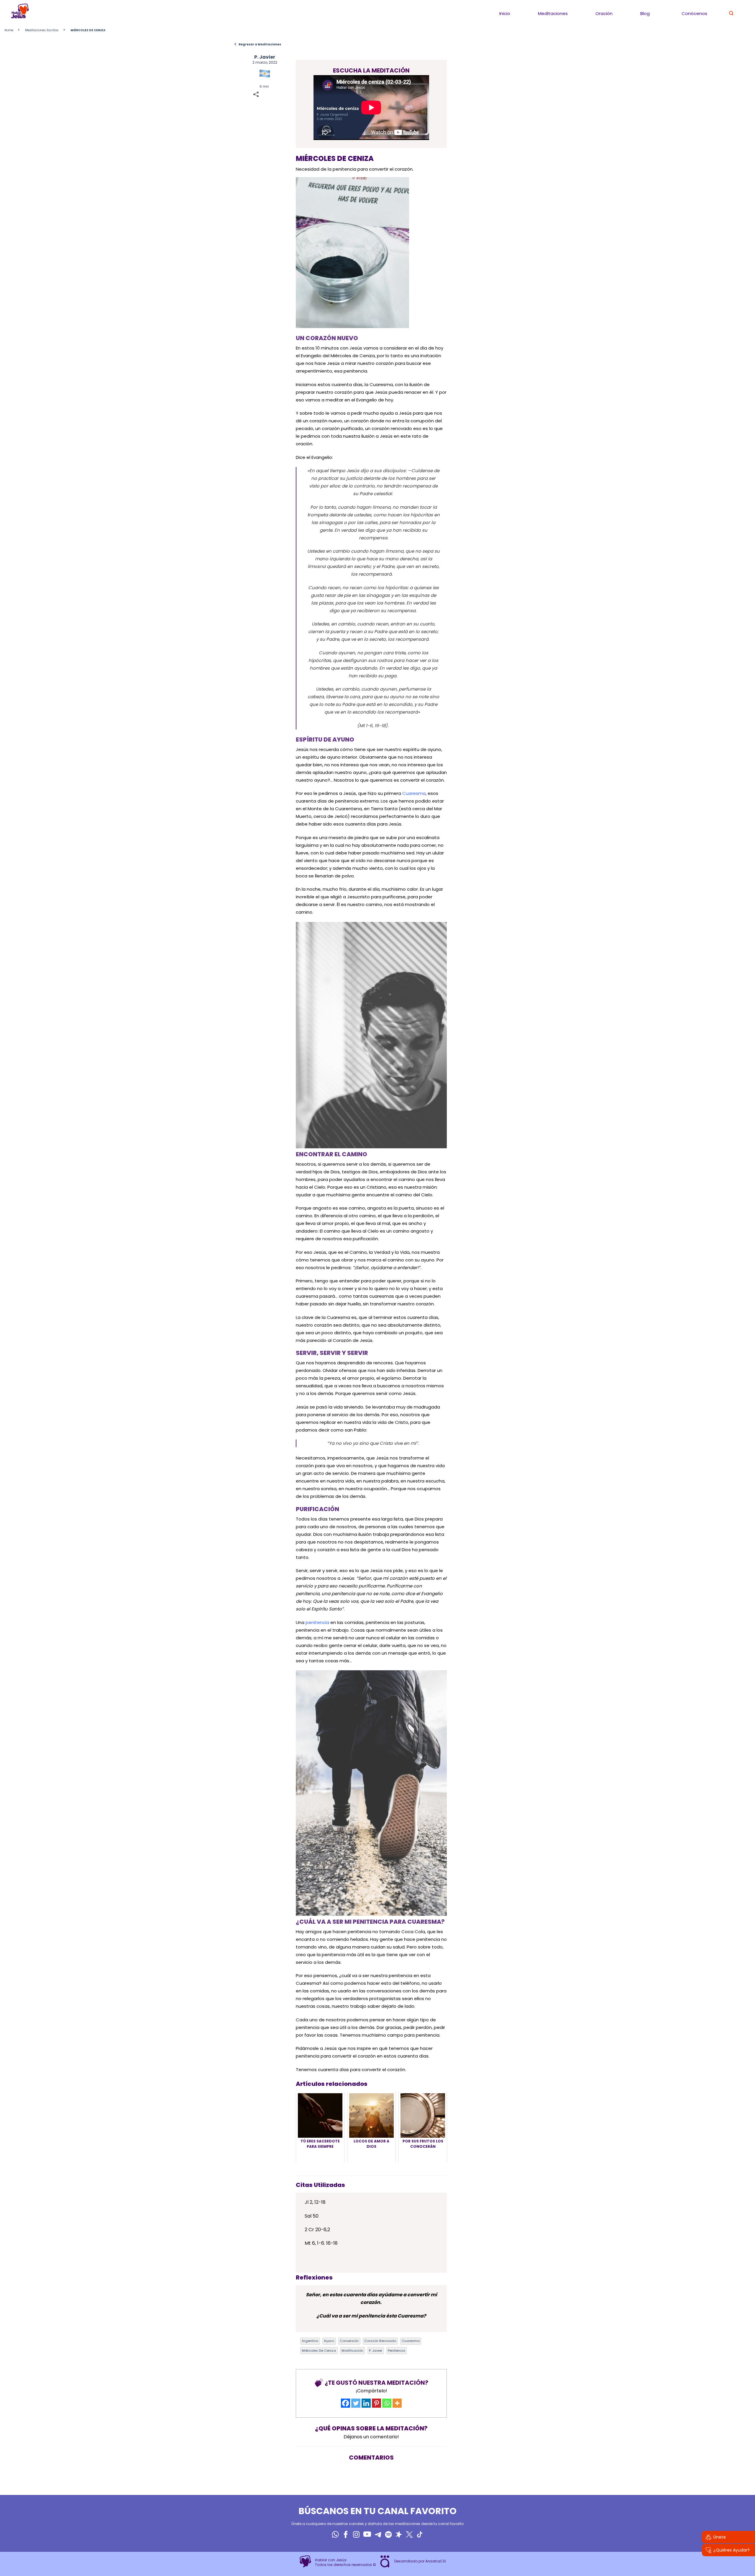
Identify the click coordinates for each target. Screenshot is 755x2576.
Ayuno (329, 2341)
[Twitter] (356, 2403)
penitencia (317, 1622)
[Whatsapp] (387, 2403)
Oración (604, 13)
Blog (645, 13)
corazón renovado (380, 2341)
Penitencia (397, 2351)
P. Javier (265, 57)
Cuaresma (414, 793)
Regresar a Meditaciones (257, 44)
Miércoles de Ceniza (319, 2351)
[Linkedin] (366, 2403)
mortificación (352, 2351)
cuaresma (411, 2341)
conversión (349, 2341)
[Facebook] (346, 2403)
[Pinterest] (376, 2403)
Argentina (310, 2341)
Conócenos (694, 13)
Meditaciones (553, 13)
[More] (397, 2403)
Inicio (505, 13)
